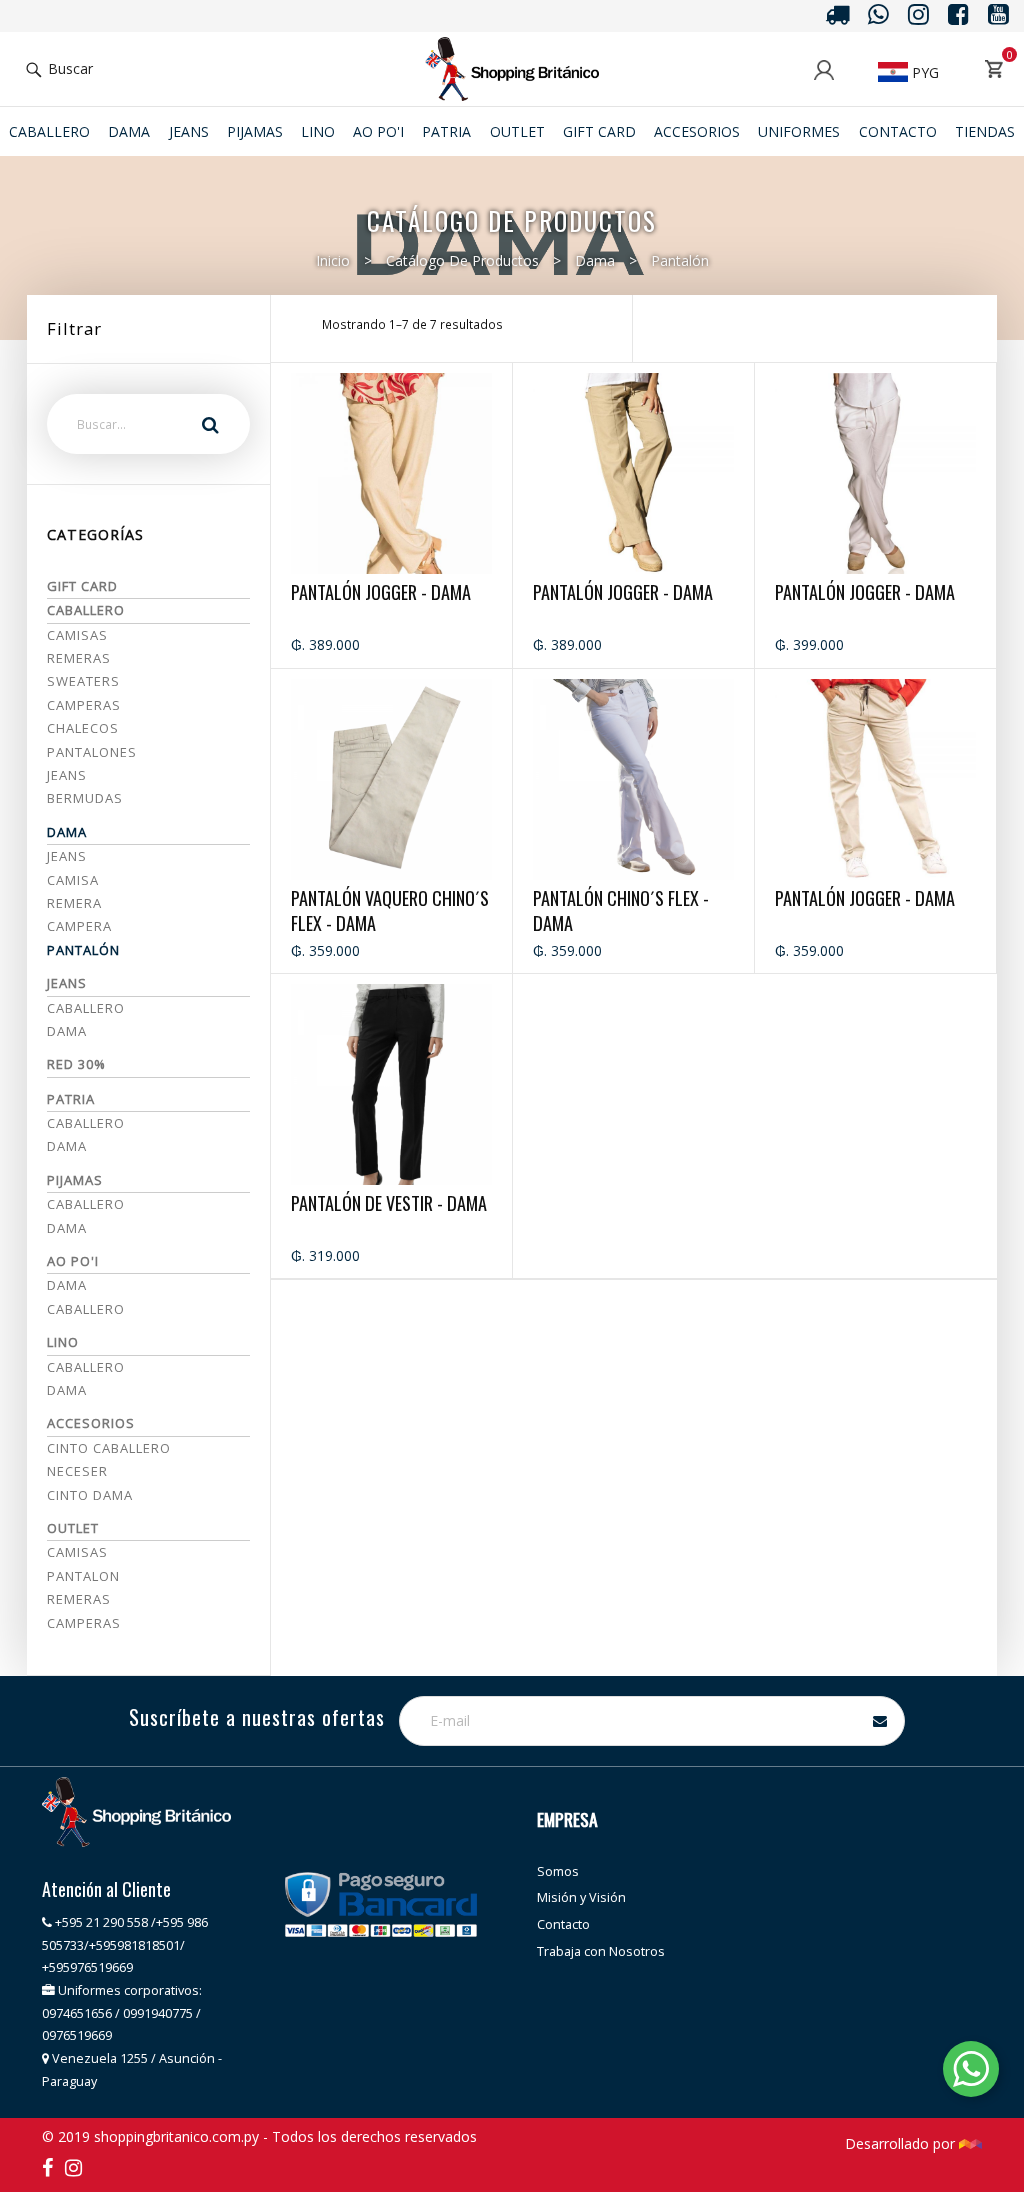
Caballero (49, 131)
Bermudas (85, 798)
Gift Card (599, 131)
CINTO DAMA (90, 1495)
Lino (318, 131)
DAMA (67, 1228)
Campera (79, 926)
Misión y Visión (581, 1897)
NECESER (77, 1471)
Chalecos (83, 728)
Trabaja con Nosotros (601, 1951)
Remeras (79, 658)
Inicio (333, 260)
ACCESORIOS (697, 131)
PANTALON (83, 1576)
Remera (74, 903)
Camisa (73, 880)
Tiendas (985, 131)
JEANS (189, 131)
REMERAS (79, 1599)
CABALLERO (86, 1204)
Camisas (77, 635)
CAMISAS (77, 1552)
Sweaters (83, 681)
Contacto (898, 131)
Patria (446, 131)
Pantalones (92, 752)
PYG (923, 72)
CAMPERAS (84, 1623)
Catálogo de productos (462, 260)
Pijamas (255, 131)
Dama (129, 131)
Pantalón (680, 260)
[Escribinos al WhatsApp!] (971, 2072)
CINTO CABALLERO (109, 1448)
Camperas (84, 705)
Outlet (517, 131)
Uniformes (799, 131)
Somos (558, 1871)
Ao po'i (378, 131)
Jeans (67, 775)
